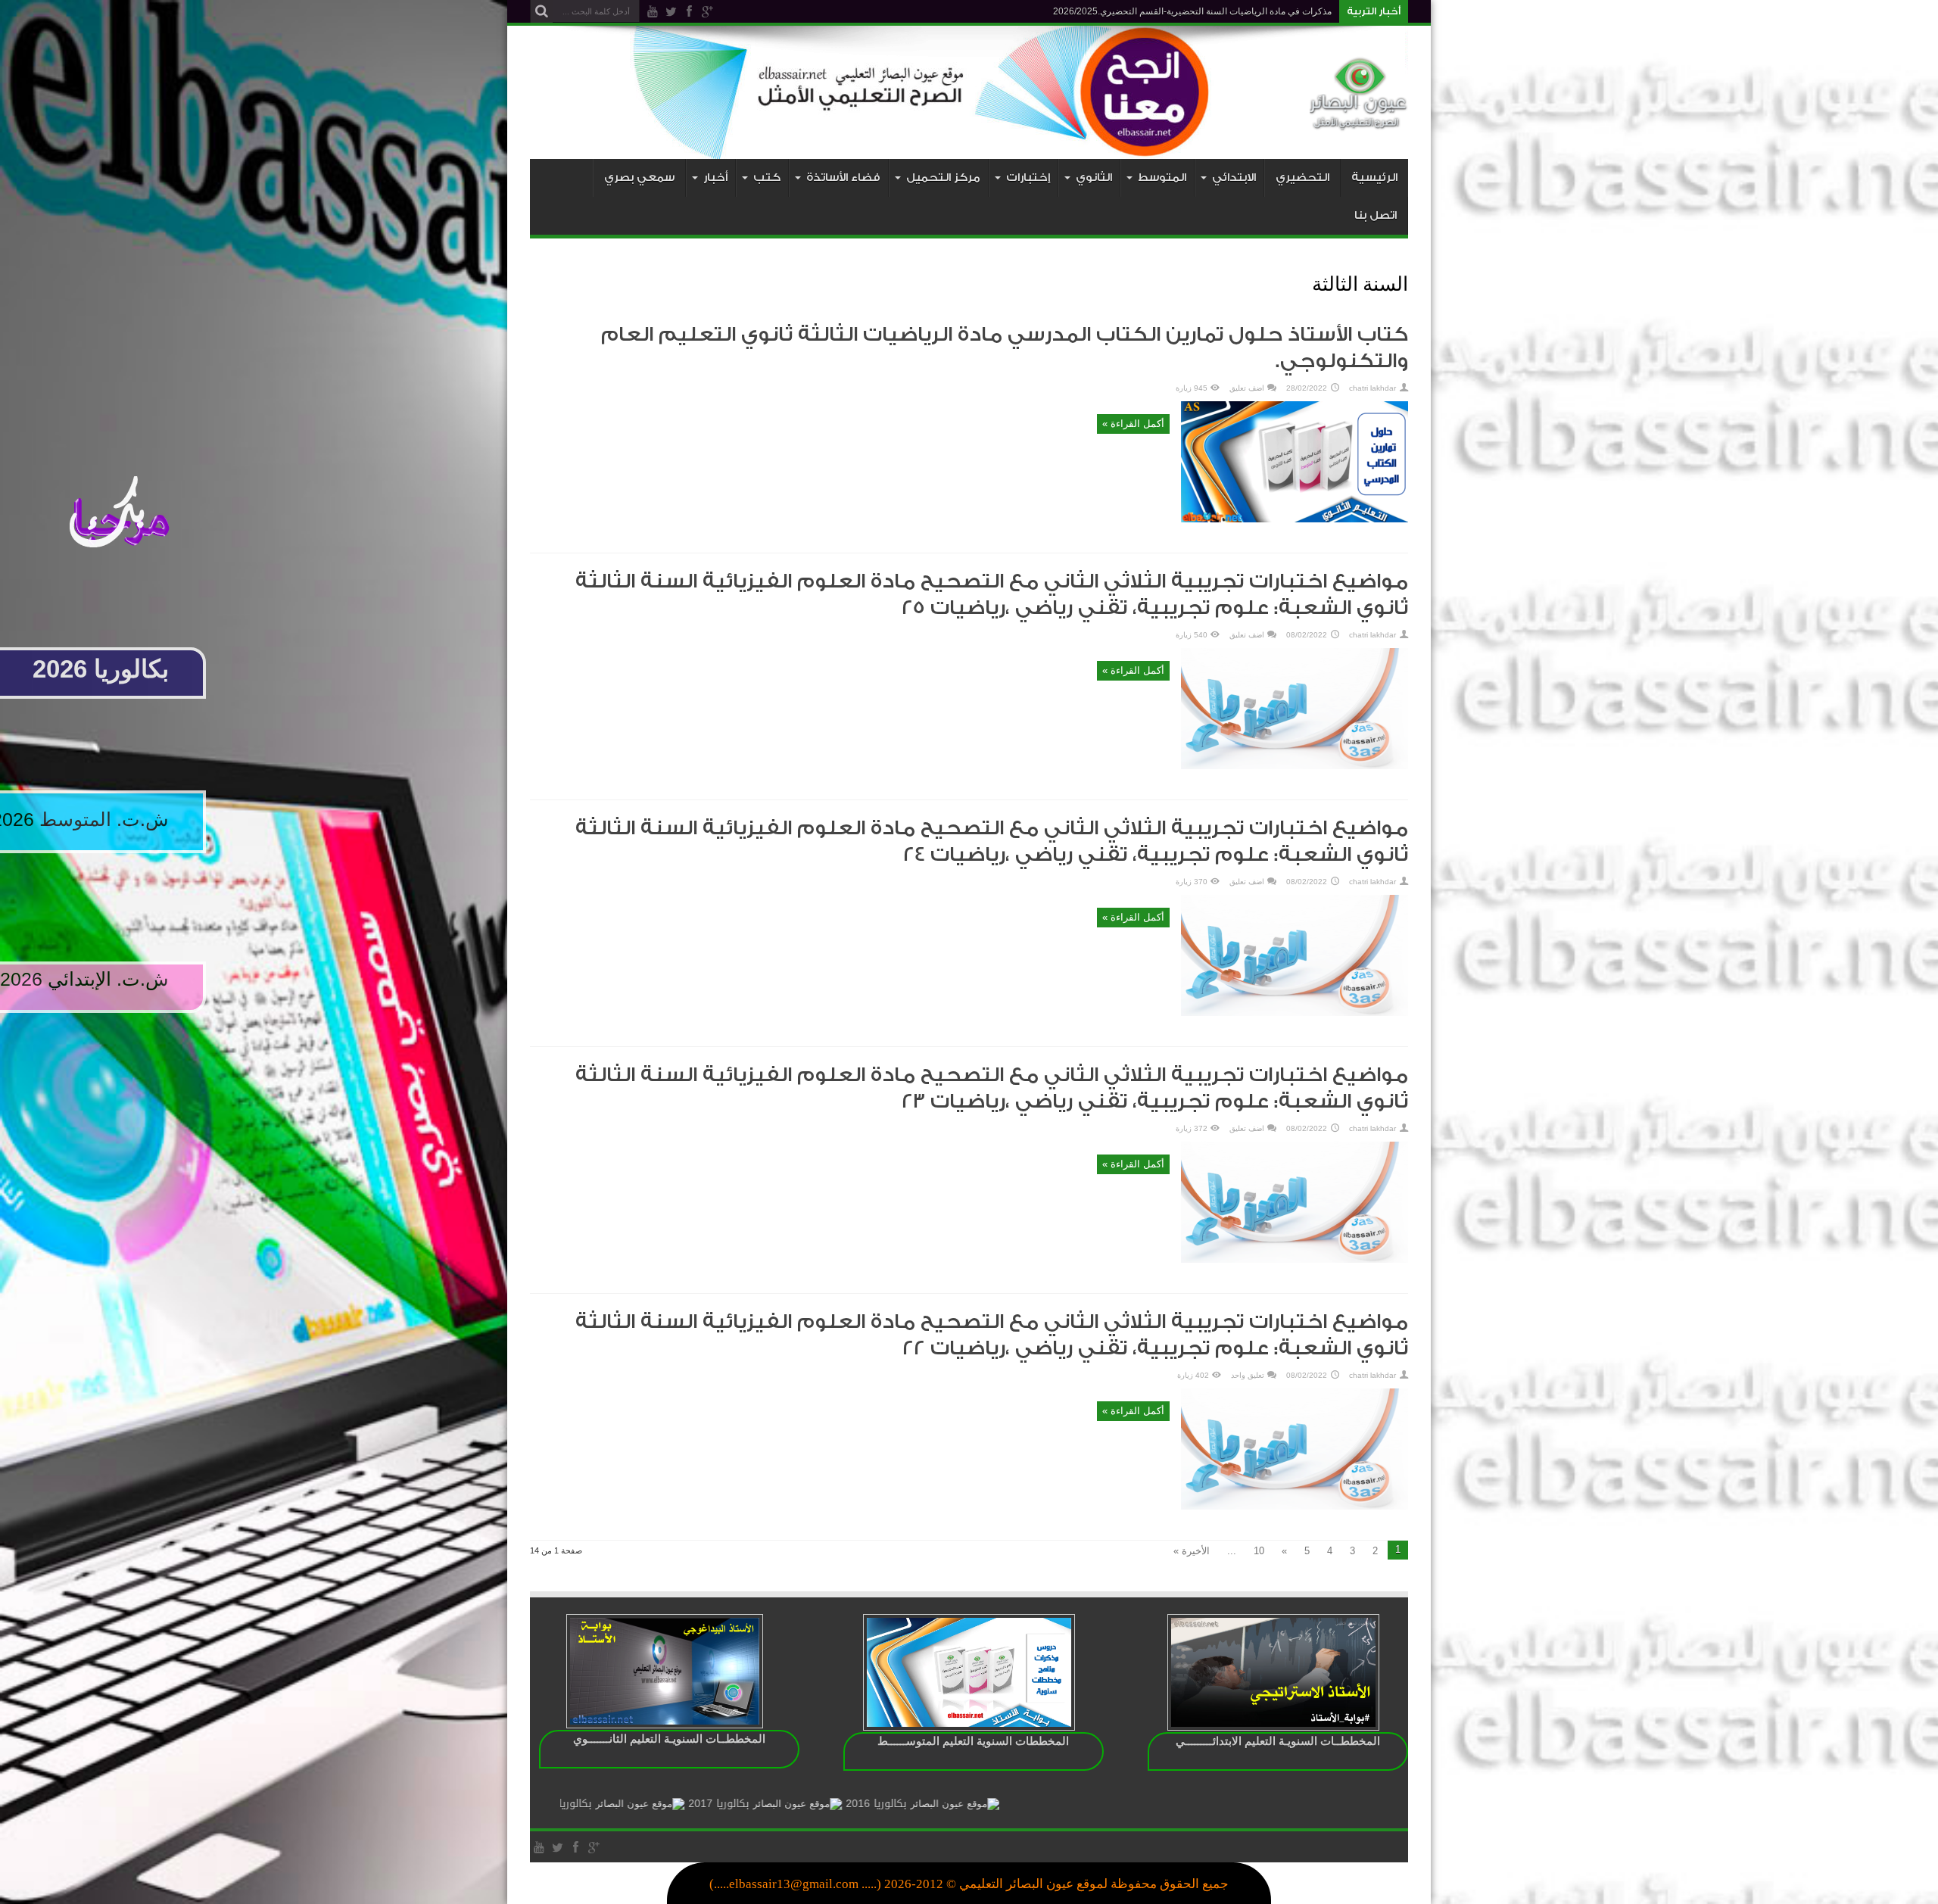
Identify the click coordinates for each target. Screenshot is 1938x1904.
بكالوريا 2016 (1008, 1804)
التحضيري (1302, 178)
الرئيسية (1374, 178)
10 (1259, 1551)
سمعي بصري (639, 178)
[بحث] (541, 11)
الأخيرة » (1192, 1551)
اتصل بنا (1376, 215)
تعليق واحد (1248, 1375)
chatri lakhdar (1372, 388)
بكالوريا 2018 (693, 1804)
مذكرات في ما (1305, 11)
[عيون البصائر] (1359, 121)
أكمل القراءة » (1133, 424)
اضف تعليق (1247, 388)
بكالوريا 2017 (850, 1804)
